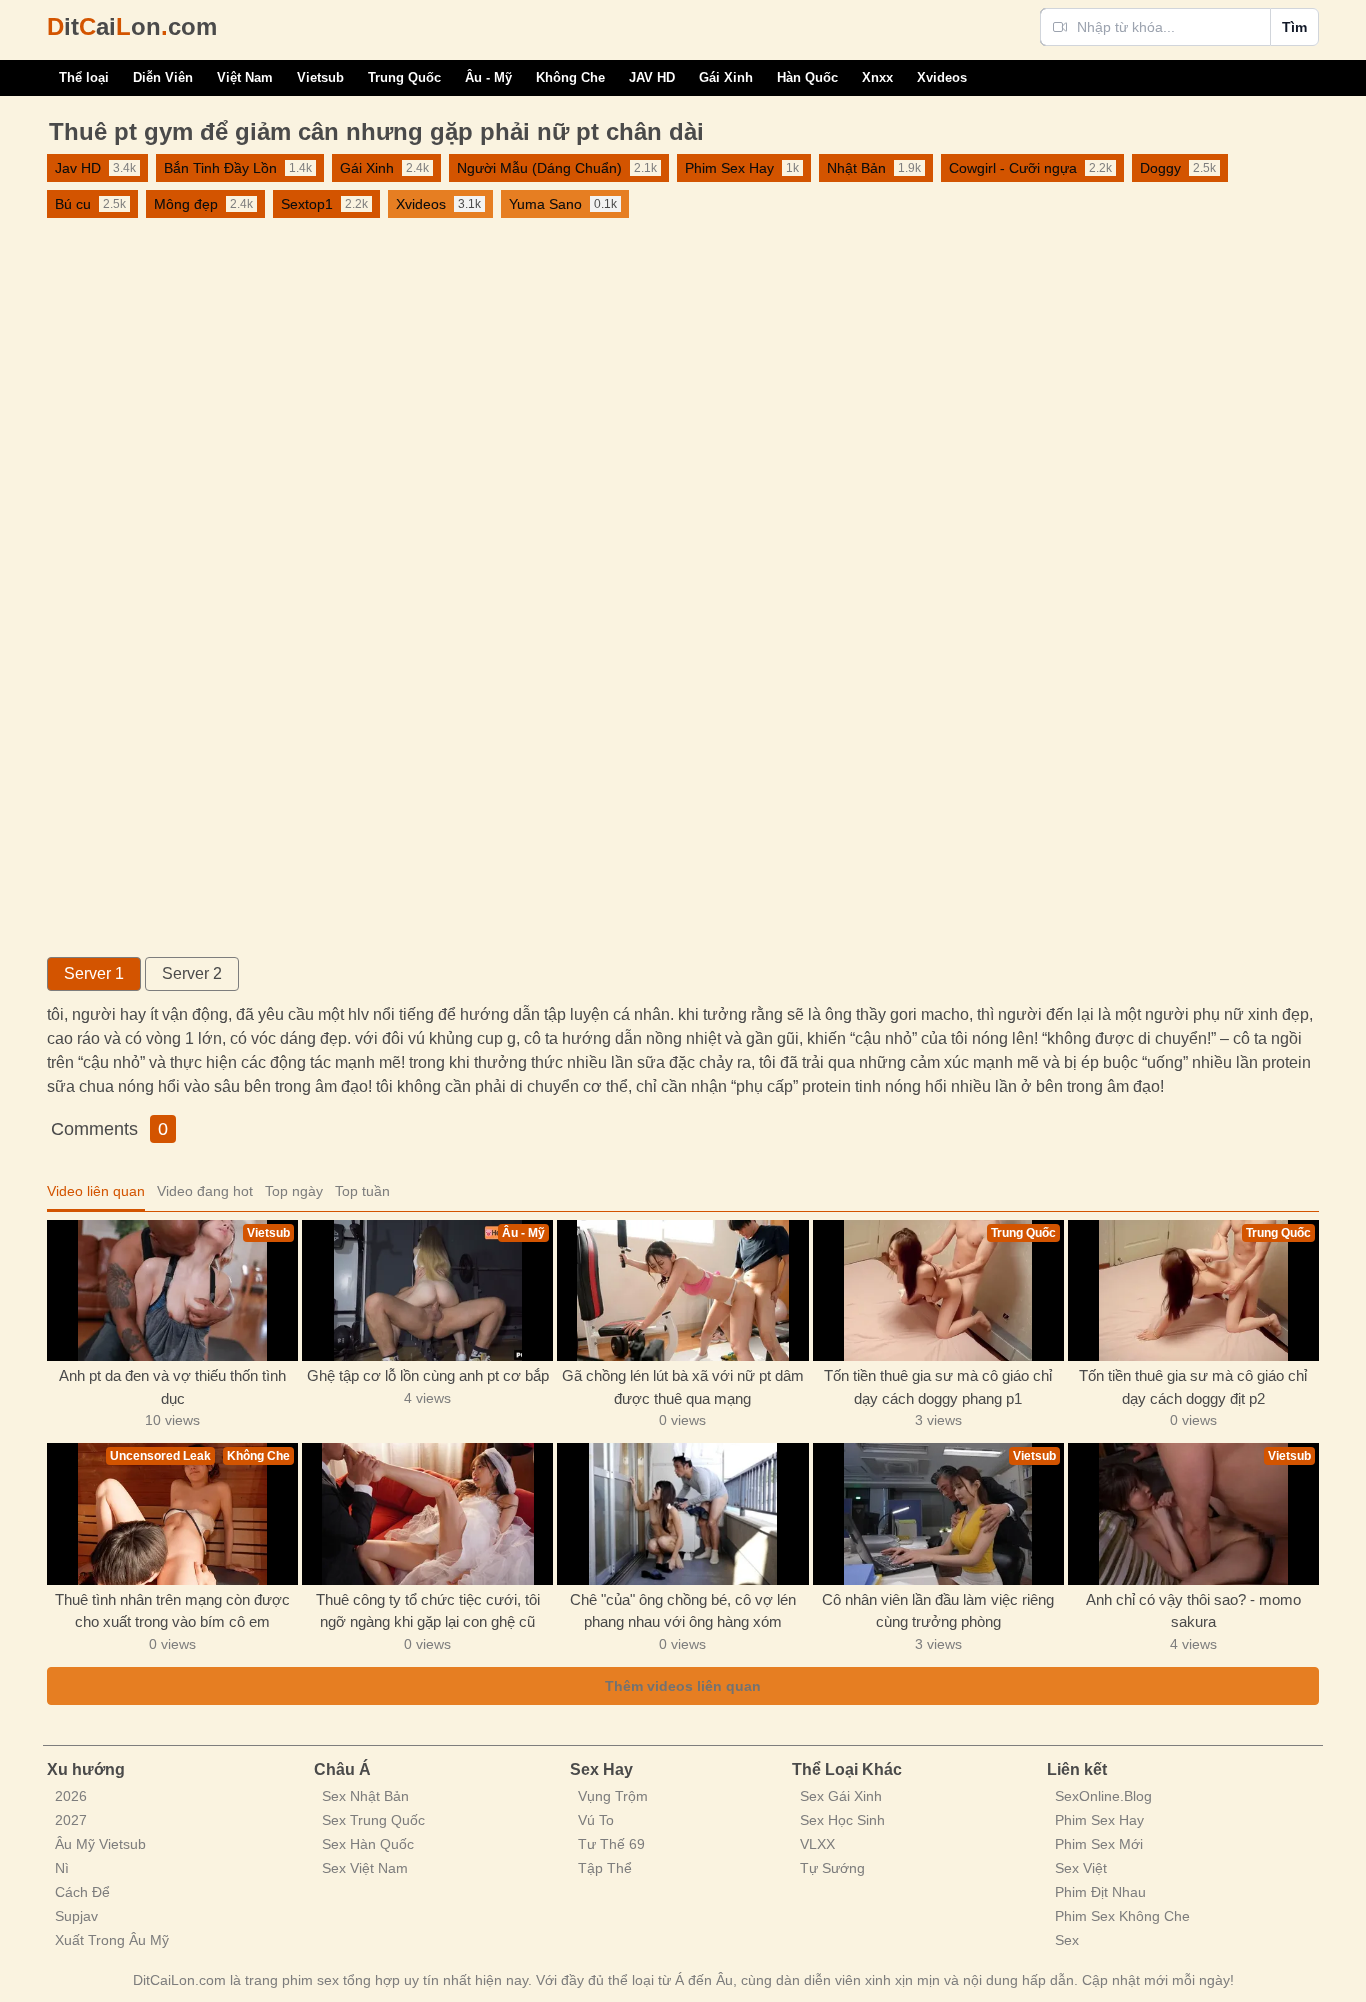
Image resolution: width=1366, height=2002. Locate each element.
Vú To (596, 1820)
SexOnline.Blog (1103, 1796)
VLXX (817, 1844)
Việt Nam (245, 77)
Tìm (1294, 27)
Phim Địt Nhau (1100, 1892)
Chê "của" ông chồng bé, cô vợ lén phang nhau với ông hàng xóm (683, 1611)
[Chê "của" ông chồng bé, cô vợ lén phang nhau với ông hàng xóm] (682, 1513)
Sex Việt (1081, 1868)
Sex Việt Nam (365, 1868)
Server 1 (94, 973)
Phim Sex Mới (1099, 1844)
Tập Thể (605, 1868)
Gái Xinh (726, 77)
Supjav (76, 1916)
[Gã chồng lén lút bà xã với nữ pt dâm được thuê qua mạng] (682, 1290)
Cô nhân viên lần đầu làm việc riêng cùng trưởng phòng (938, 1611)
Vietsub (320, 77)
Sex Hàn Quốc (368, 1844)
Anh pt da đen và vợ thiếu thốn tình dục (172, 1387)
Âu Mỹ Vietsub (100, 1844)
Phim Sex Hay (1099, 1820)
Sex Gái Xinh (841, 1796)
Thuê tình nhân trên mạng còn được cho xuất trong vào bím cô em (172, 1611)
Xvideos (942, 77)
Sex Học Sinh (842, 1820)
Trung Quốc (404, 77)
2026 (71, 1796)
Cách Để (82, 1892)
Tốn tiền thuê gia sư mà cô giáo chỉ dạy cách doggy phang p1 (938, 1387)
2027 (71, 1820)
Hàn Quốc (807, 77)
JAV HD (652, 77)
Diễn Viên (163, 77)
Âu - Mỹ (488, 77)
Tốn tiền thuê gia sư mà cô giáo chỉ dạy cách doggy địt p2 (1193, 1387)
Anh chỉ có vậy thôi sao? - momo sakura (1193, 1611)
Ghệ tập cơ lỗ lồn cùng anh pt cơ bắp (428, 1375)
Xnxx (877, 77)
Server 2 (192, 973)
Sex (1067, 1940)
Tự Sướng (832, 1868)
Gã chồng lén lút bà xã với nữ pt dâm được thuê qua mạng (683, 1387)
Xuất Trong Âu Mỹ (112, 1940)
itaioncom (132, 26)
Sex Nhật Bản (365, 1796)
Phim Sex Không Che (1122, 1916)
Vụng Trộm (613, 1796)
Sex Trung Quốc (373, 1820)
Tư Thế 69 (611, 1844)
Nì (62, 1868)
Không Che (570, 77)
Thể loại (84, 77)
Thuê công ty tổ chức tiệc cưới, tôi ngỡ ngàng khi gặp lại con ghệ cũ (428, 1611)
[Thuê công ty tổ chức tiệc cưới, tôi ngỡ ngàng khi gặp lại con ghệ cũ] (427, 1513)
